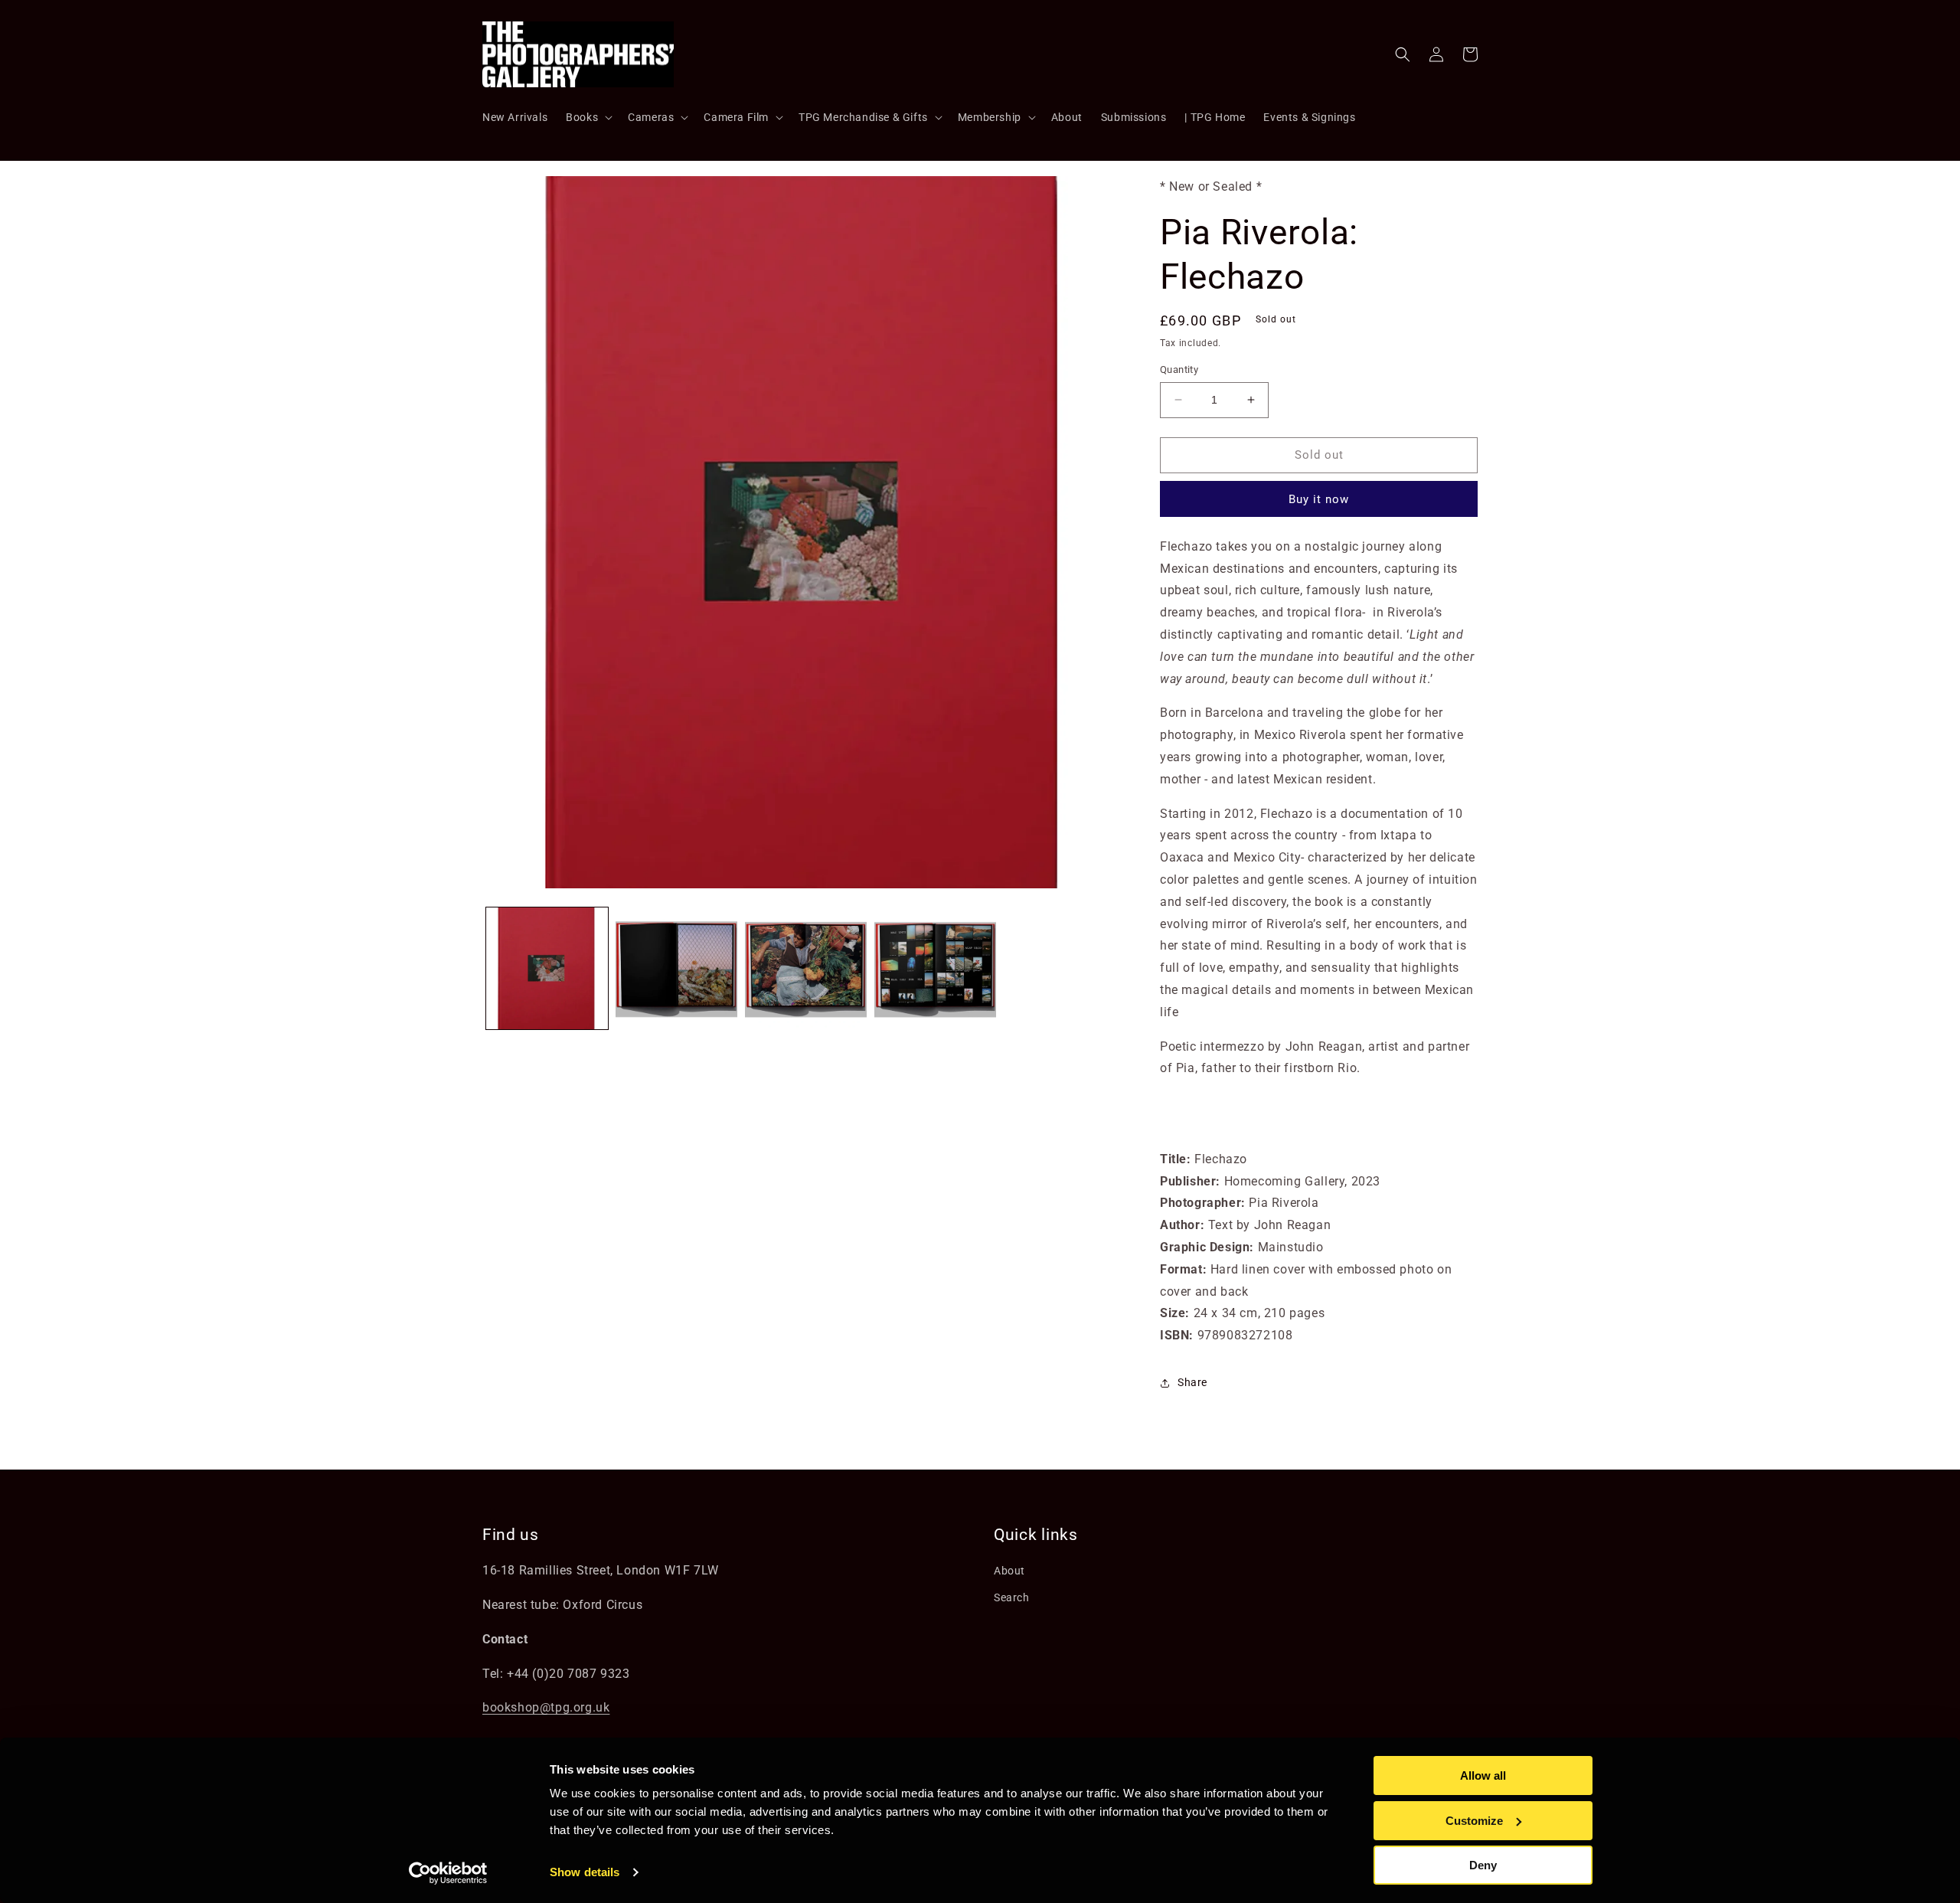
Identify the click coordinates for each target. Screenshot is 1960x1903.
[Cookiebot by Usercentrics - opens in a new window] (448, 1873)
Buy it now (1319, 499)
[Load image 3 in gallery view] (806, 968)
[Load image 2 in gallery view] (676, 968)
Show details (585, 1872)
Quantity (1179, 369)
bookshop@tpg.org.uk (546, 1707)
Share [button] (1192, 1382)
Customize (1474, 1821)
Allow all (1483, 1775)
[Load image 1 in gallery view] (547, 968)
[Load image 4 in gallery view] (935, 968)
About (1009, 1571)
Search (1012, 1597)
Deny (1483, 1865)
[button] (588, 117)
